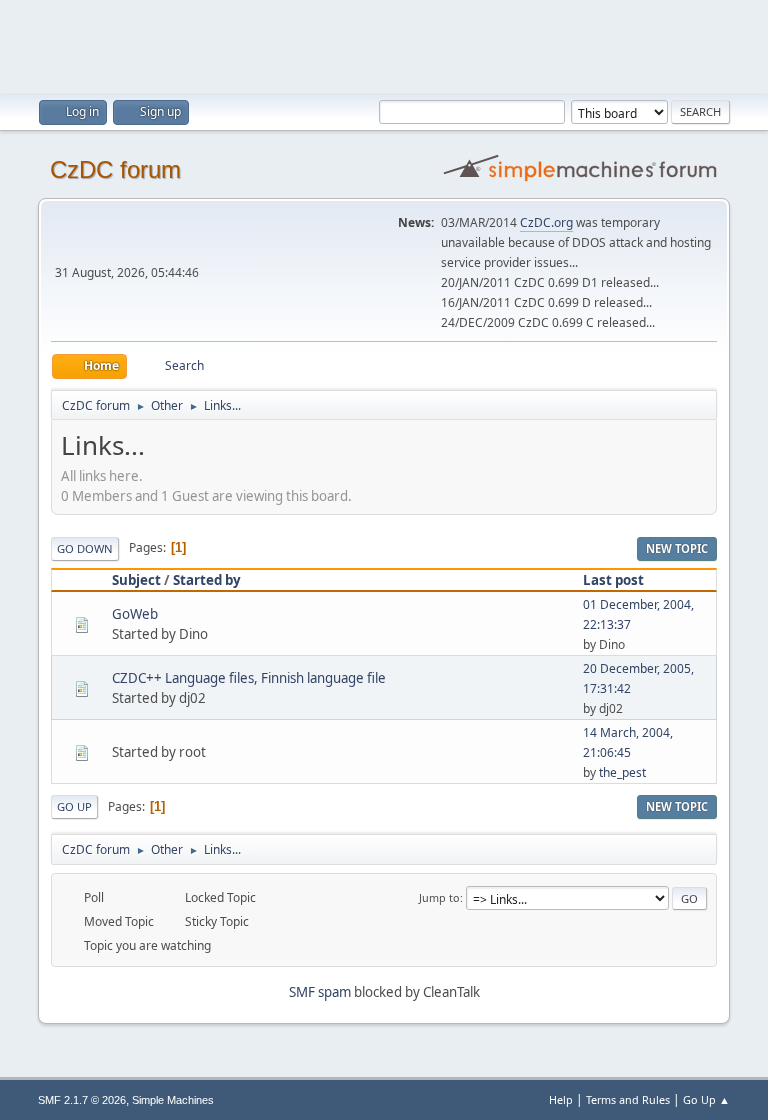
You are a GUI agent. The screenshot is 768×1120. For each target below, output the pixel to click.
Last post (613, 580)
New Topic (677, 548)
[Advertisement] (384, 45)
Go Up (74, 806)
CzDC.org (546, 222)
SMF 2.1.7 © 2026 (82, 1100)
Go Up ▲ (706, 1099)
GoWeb (135, 614)
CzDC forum (115, 169)
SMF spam (320, 992)
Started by (207, 580)
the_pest (622, 772)
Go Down (85, 548)
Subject (136, 580)
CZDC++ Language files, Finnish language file (249, 678)
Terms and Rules (628, 1099)
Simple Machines (173, 1100)
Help (561, 1099)
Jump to (439, 897)
